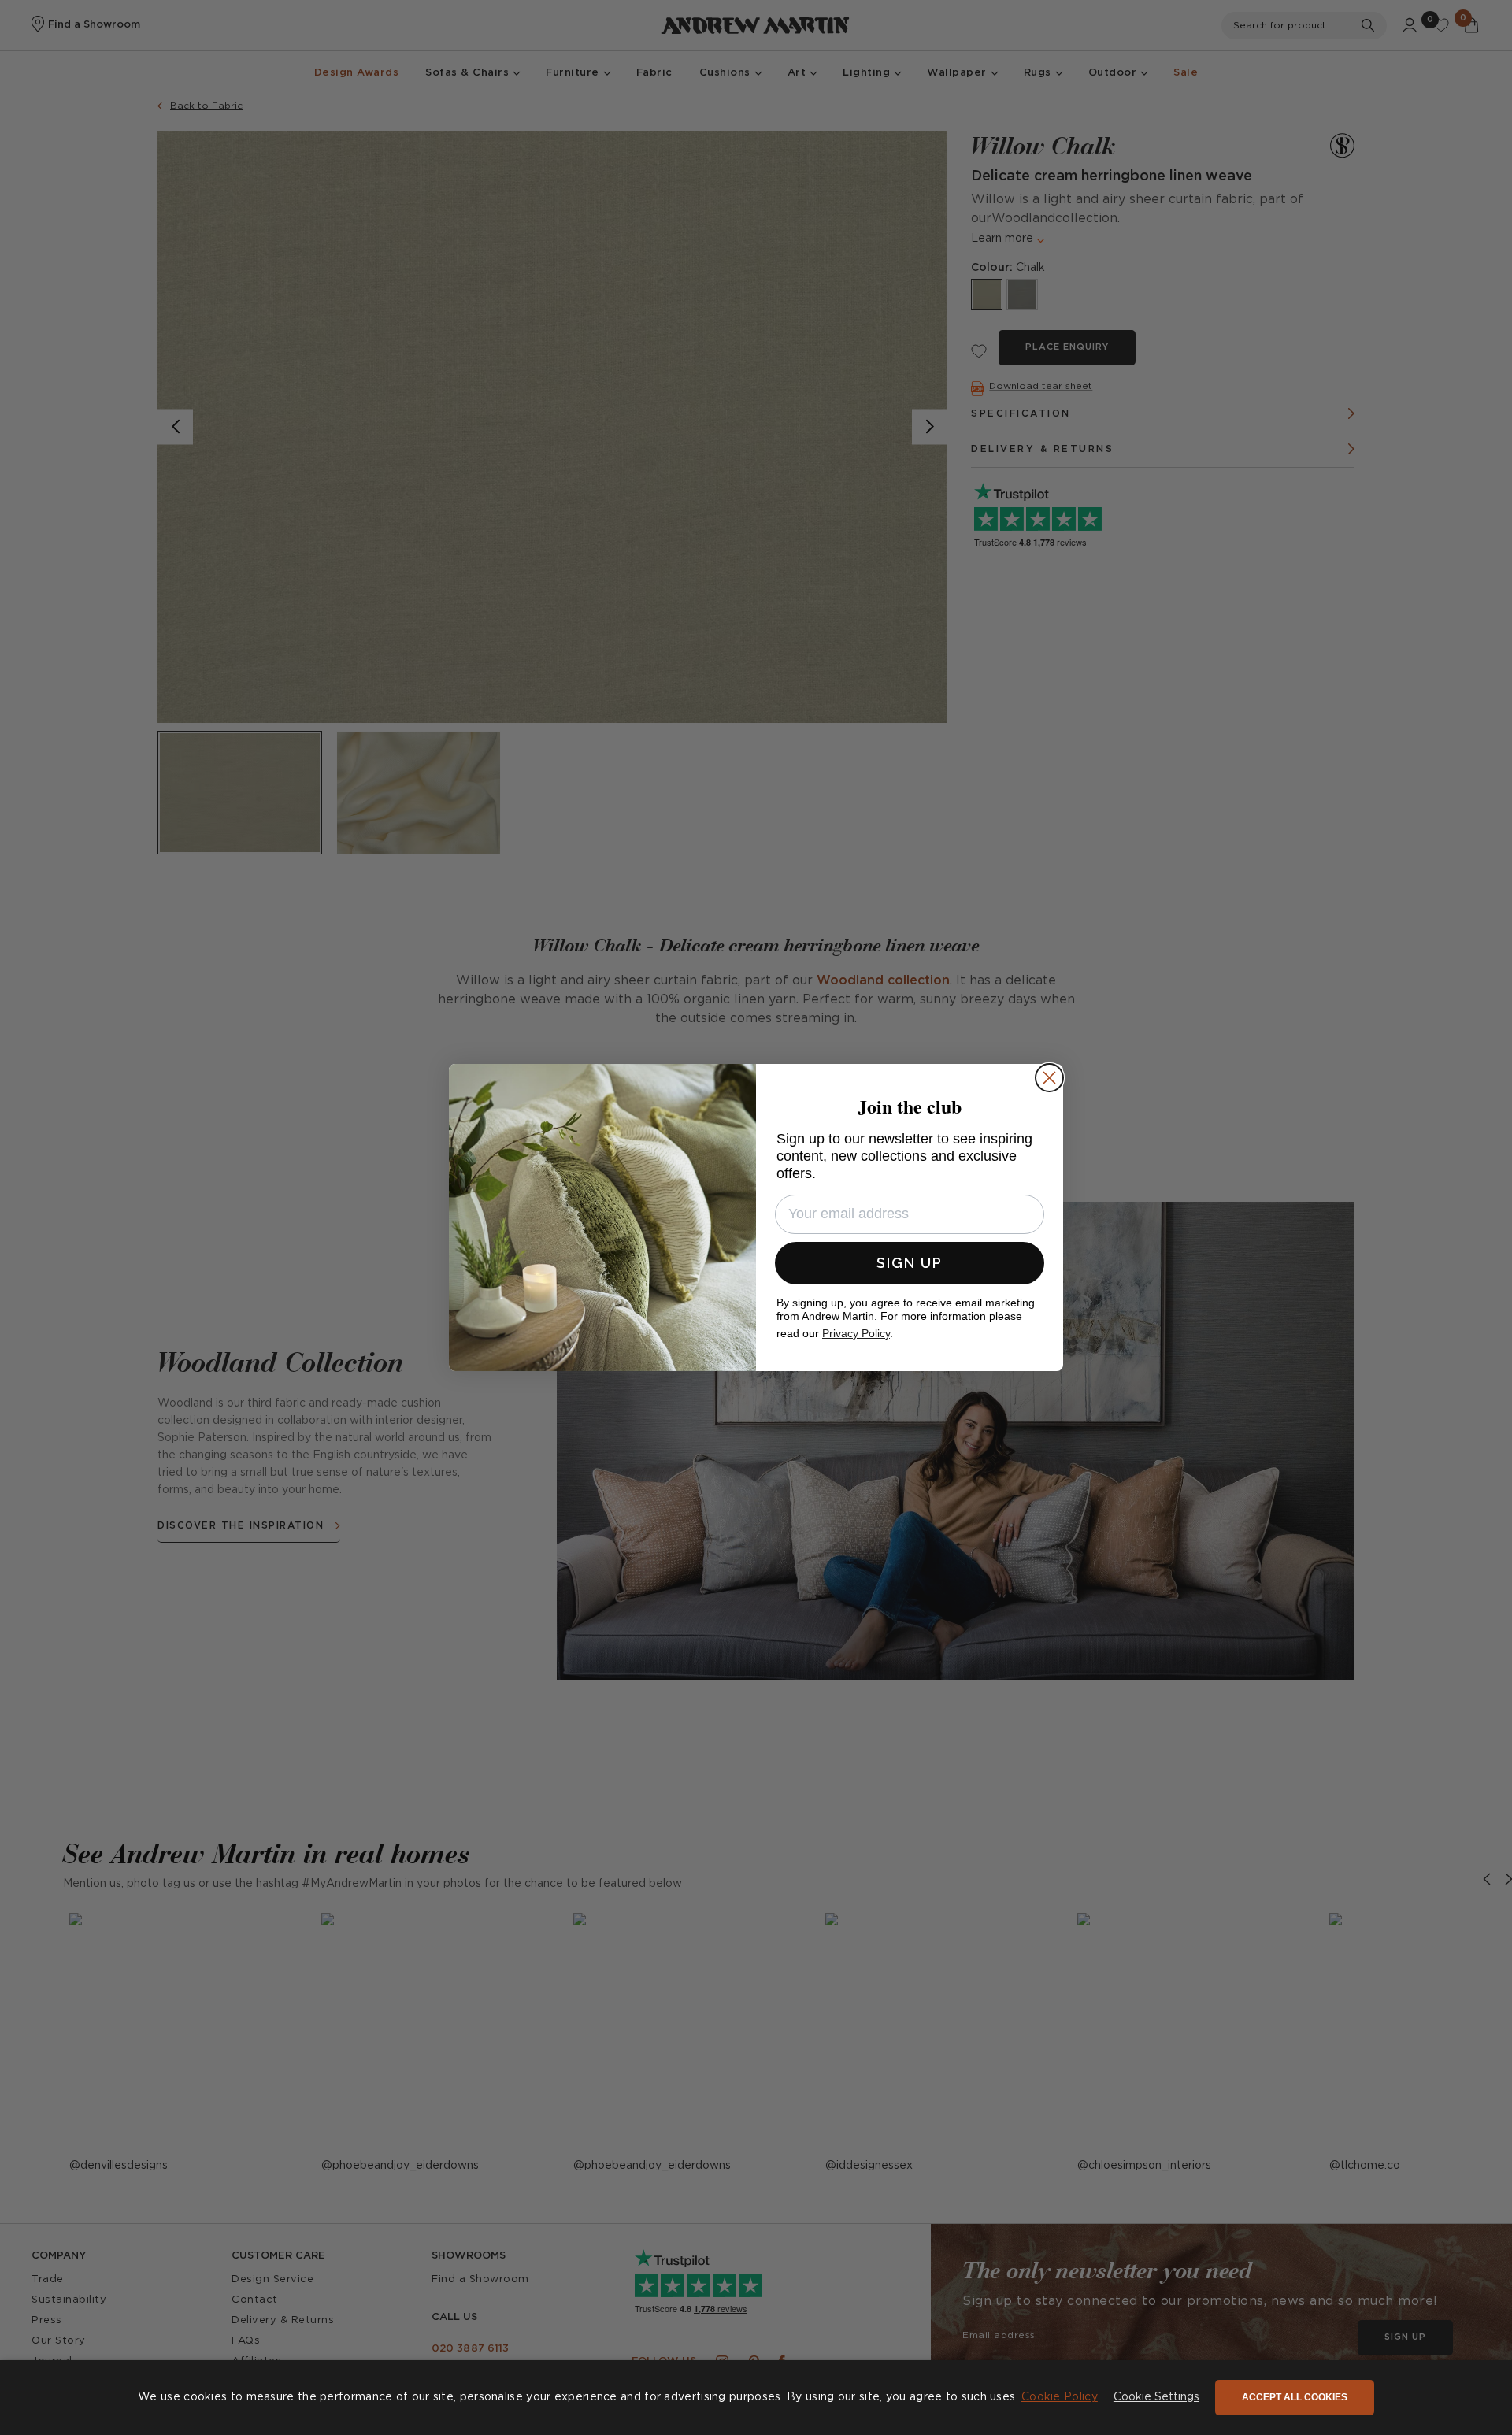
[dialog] (756, 2398)
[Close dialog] (1049, 1078)
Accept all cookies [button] (1295, 2397)
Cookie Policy (1060, 2397)
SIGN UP (910, 1263)
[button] (1156, 2398)
